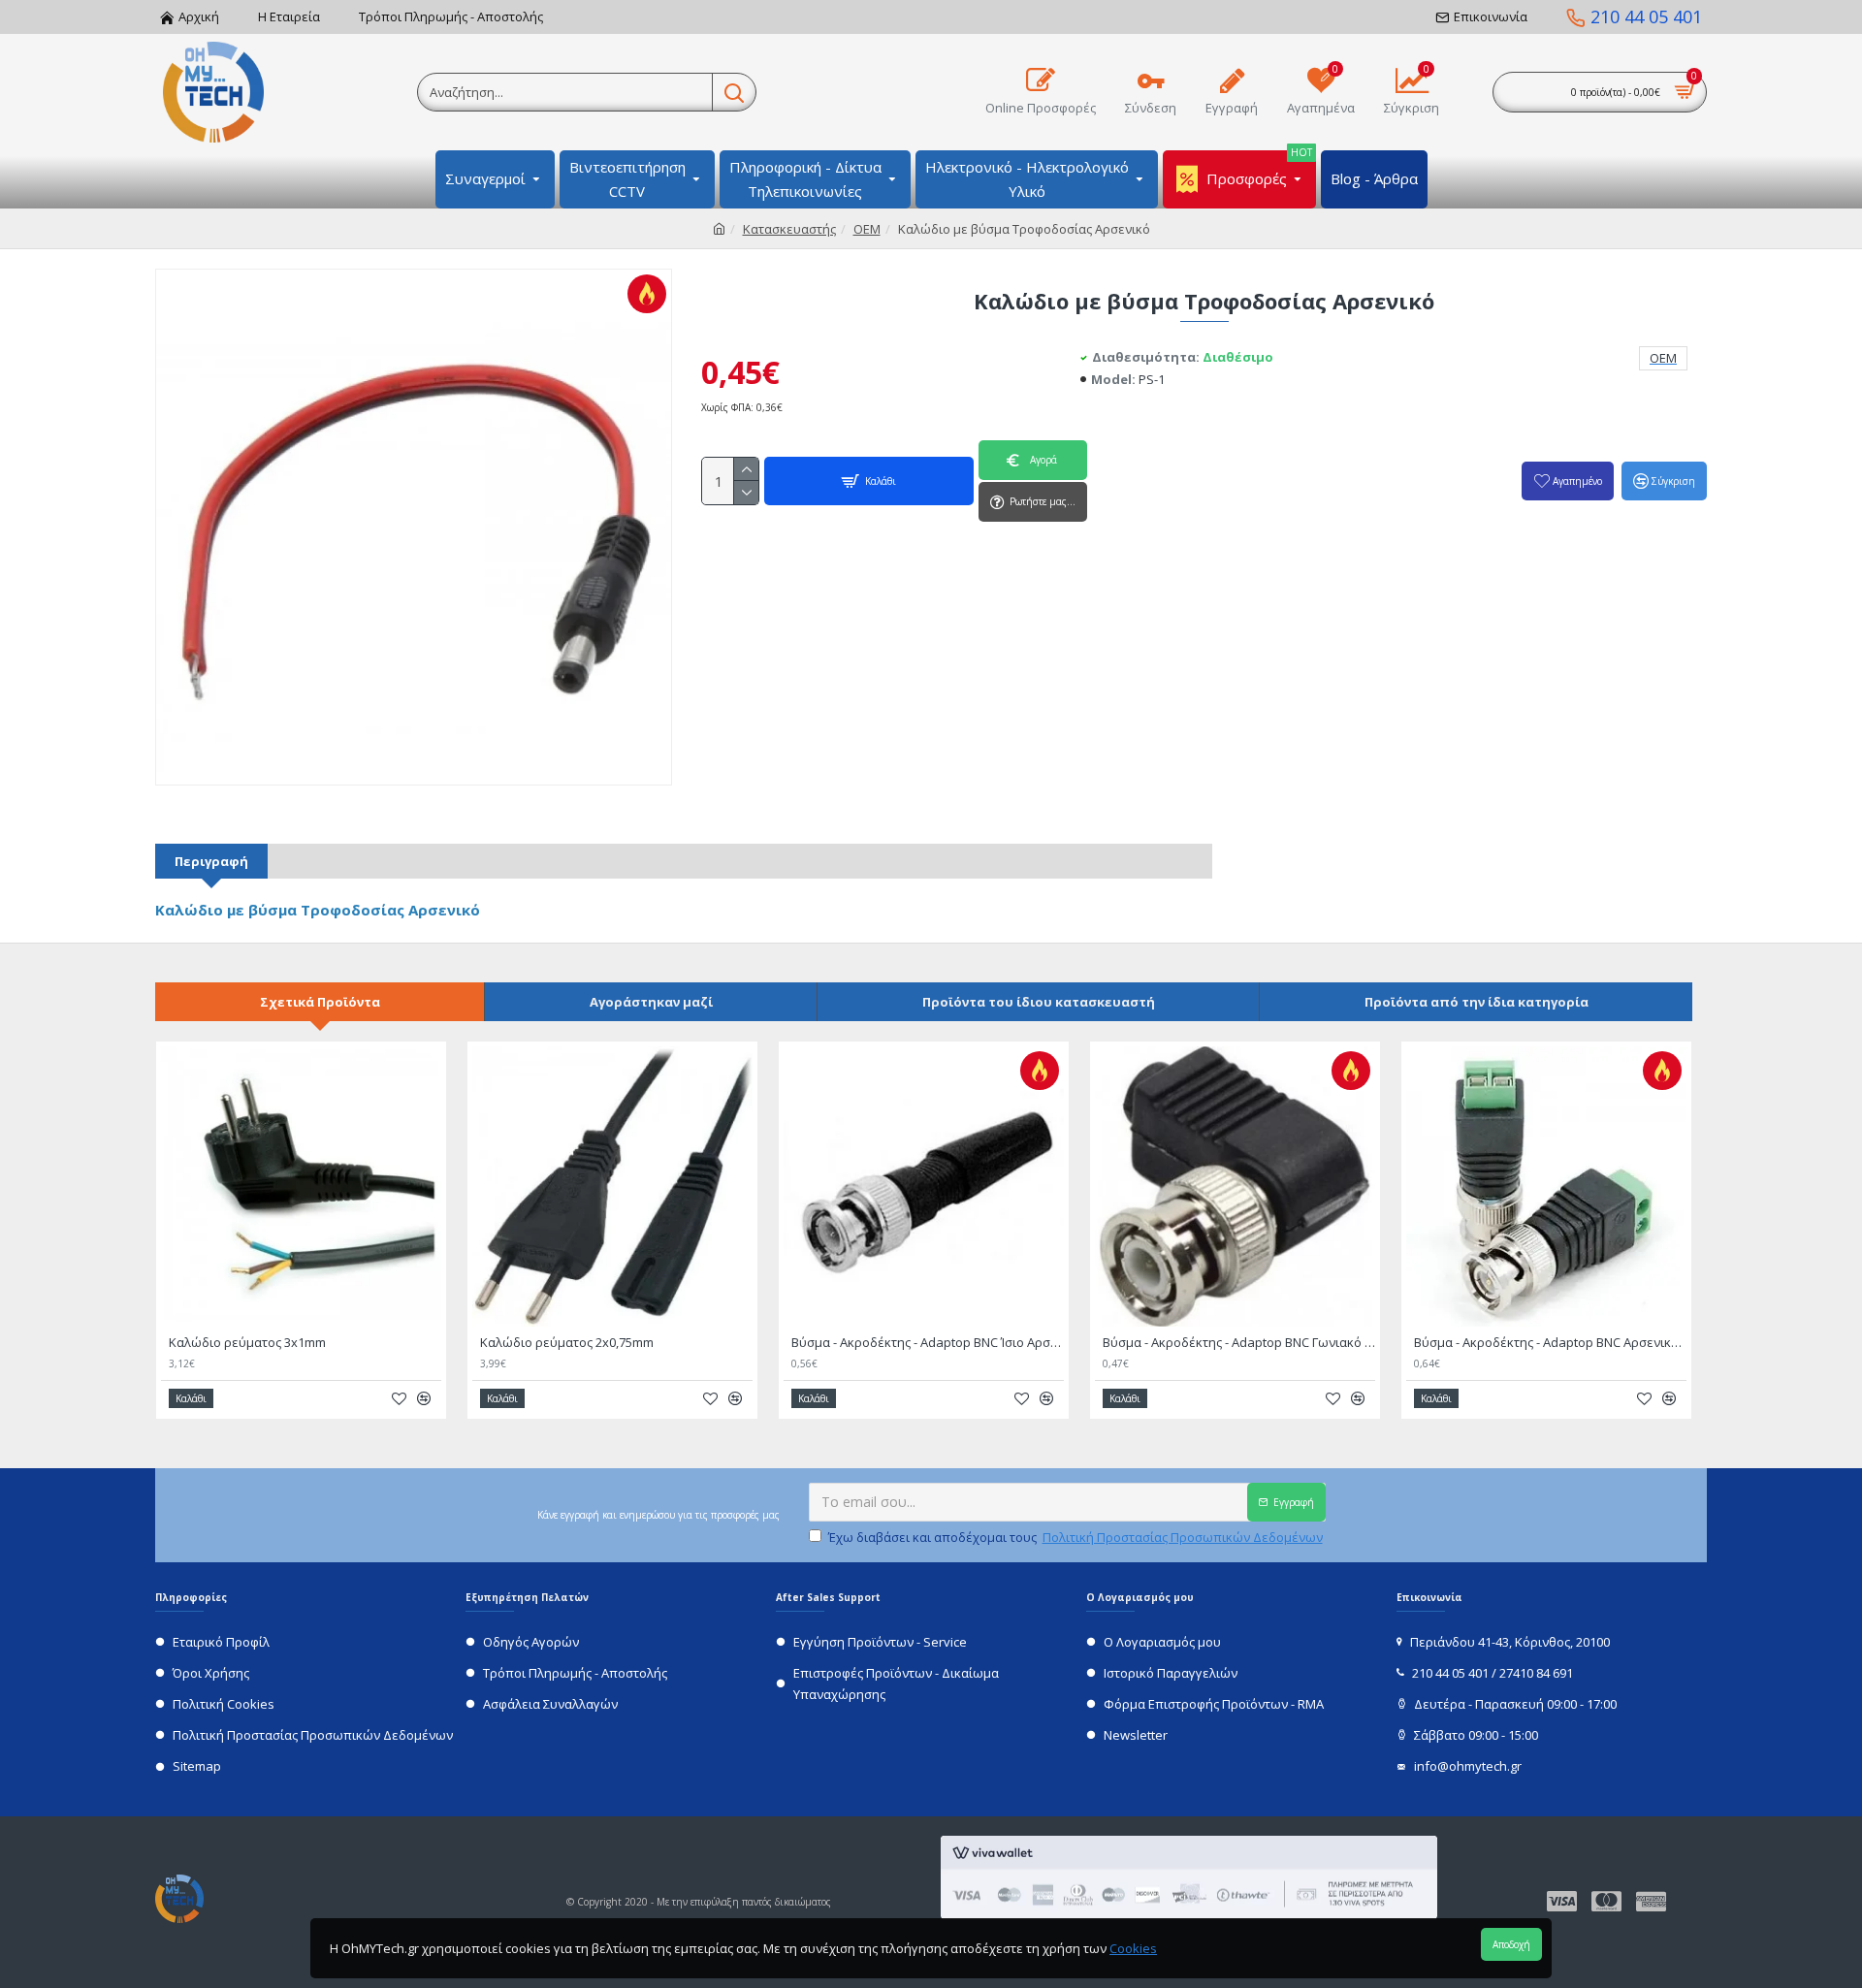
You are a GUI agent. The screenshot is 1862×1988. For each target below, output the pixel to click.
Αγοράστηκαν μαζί (651, 1002)
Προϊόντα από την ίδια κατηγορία (1477, 1002)
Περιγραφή (211, 861)
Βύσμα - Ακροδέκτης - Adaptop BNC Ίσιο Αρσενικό (928, 1343)
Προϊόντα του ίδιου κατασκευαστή (1039, 1002)
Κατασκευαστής (789, 229)
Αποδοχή (1511, 1944)
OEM (867, 229)
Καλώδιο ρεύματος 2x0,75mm (567, 1343)
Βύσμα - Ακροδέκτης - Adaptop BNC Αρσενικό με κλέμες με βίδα (1550, 1343)
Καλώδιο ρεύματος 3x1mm (247, 1343)
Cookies (1133, 1948)
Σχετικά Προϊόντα (320, 1002)
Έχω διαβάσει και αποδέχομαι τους (1075, 1537)
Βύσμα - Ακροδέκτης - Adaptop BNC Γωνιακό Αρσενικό (1239, 1343)
